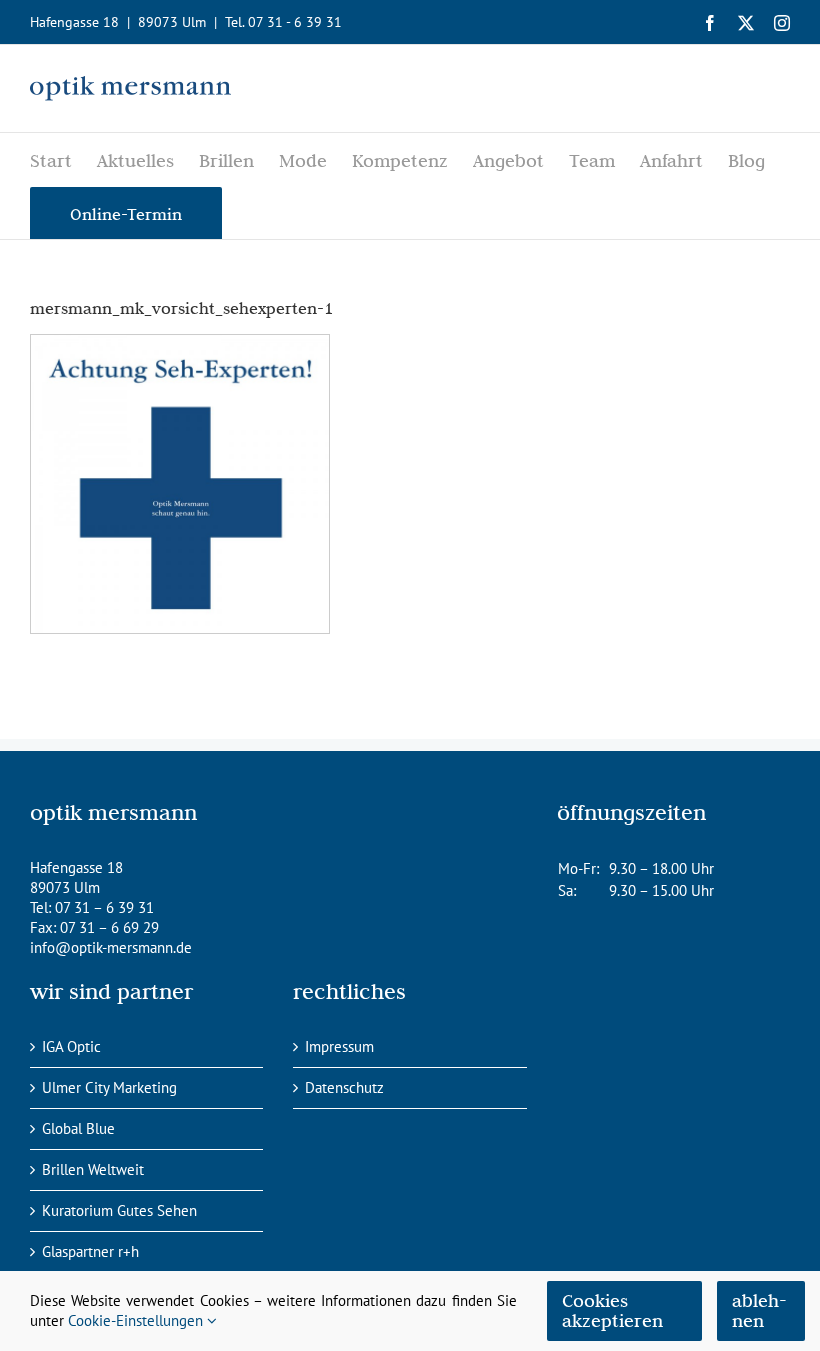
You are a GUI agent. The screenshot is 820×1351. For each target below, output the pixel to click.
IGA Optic (71, 1046)
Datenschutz (344, 1087)
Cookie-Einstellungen (137, 1320)
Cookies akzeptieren (612, 1310)
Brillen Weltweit (93, 1169)
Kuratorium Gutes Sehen (119, 1210)
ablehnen (759, 1310)
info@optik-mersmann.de (111, 947)
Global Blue (78, 1128)
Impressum (339, 1046)
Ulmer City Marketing (109, 1087)
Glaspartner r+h (90, 1251)
